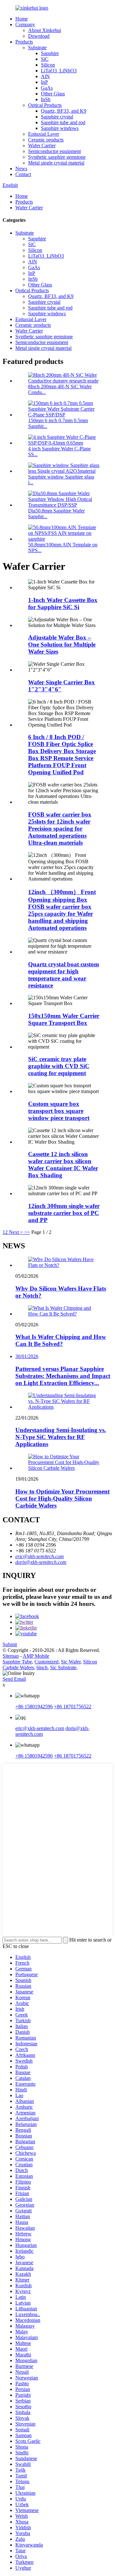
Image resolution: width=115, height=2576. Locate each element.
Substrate (37, 48)
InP (44, 82)
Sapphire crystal (57, 117)
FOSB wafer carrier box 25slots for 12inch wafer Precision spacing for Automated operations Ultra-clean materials (60, 829)
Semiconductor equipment (54, 151)
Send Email (14, 1679)
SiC (45, 59)
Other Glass (53, 94)
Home (22, 19)
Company (25, 24)
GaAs (47, 88)
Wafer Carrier (42, 145)
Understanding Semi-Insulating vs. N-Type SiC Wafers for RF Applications (61, 1437)
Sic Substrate (63, 1667)
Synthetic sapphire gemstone (57, 157)
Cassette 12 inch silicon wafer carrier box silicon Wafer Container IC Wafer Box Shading (63, 1165)
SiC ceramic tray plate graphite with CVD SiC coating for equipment (59, 1066)
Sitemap (11, 1656)
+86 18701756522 (73, 1707)
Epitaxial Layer (44, 134)
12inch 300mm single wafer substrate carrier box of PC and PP (64, 1213)
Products (24, 42)
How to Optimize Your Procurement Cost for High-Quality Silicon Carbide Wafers (62, 1498)
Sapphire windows (60, 128)
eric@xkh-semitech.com (40, 1556)
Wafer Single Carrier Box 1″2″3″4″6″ (61, 686)
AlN (45, 76)
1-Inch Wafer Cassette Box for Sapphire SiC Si (63, 604)
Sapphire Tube (17, 1662)
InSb (46, 99)
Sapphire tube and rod (63, 122)
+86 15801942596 (34, 1707)
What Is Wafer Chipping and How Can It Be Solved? (61, 1340)
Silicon (48, 65)
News (21, 169)
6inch (42, 1667)
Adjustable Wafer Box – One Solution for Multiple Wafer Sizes (62, 644)
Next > (16, 1232)
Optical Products (45, 105)
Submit (10, 1644)
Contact (23, 174)
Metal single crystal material (56, 163)
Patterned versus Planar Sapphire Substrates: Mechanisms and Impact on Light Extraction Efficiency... (63, 1376)
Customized (46, 1662)
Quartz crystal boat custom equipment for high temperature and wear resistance (64, 975)
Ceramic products (46, 140)
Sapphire (50, 53)
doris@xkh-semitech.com (41, 1562)
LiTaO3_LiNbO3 (59, 71)
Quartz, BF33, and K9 (64, 111)
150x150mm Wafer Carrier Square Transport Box (64, 1019)
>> (27, 1232)
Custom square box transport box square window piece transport (59, 1111)
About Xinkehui (45, 30)
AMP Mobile (36, 1656)
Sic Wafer (71, 1662)
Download (39, 36)
